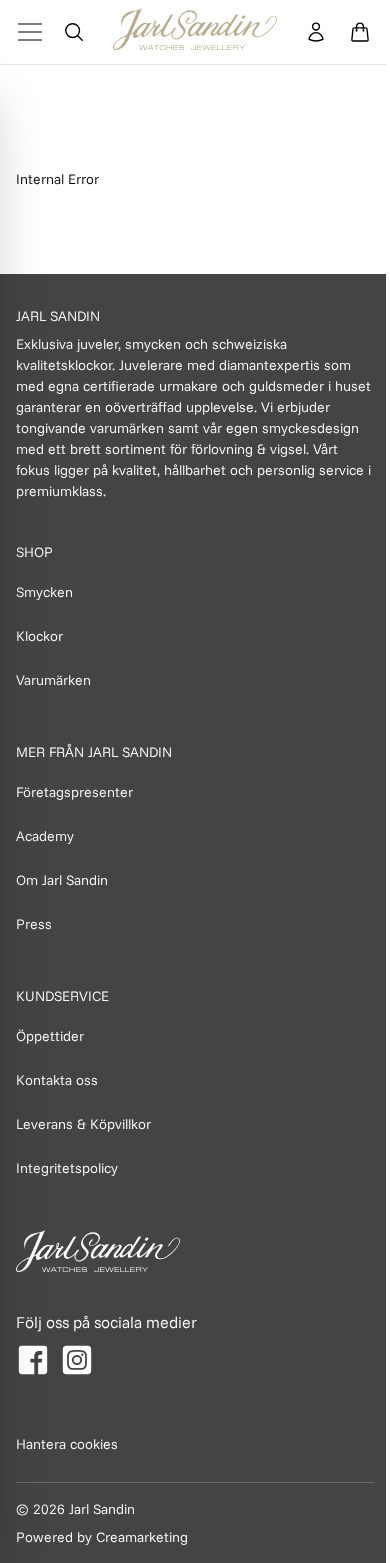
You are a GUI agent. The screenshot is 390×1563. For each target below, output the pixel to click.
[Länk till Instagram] (77, 1360)
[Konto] (316, 32)
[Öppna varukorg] (360, 32)
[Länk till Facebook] (33, 1360)
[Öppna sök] (74, 32)
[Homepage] (195, 32)
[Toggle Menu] (30, 32)
